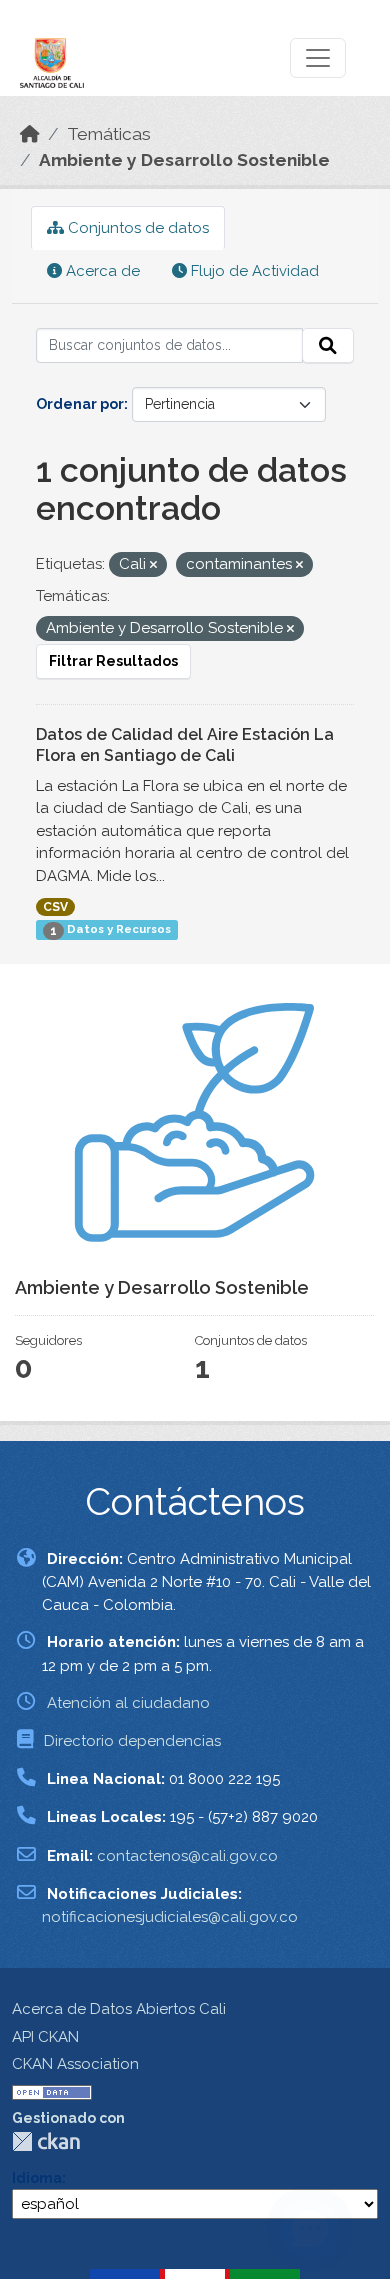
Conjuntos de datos (136, 228)
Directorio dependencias (132, 1741)
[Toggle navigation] (318, 58)
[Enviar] (328, 346)
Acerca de (101, 271)
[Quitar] (153, 565)
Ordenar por (80, 404)
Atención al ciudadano (128, 1703)
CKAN (46, 2141)
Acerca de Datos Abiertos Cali (119, 2009)
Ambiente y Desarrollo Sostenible (184, 160)
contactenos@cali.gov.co (187, 1856)
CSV (55, 907)
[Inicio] (30, 134)
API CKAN (45, 2037)
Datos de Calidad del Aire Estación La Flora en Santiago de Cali (185, 745)
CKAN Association (75, 2064)
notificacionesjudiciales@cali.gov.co (170, 1917)
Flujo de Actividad (253, 271)
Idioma (37, 2178)
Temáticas (109, 134)
